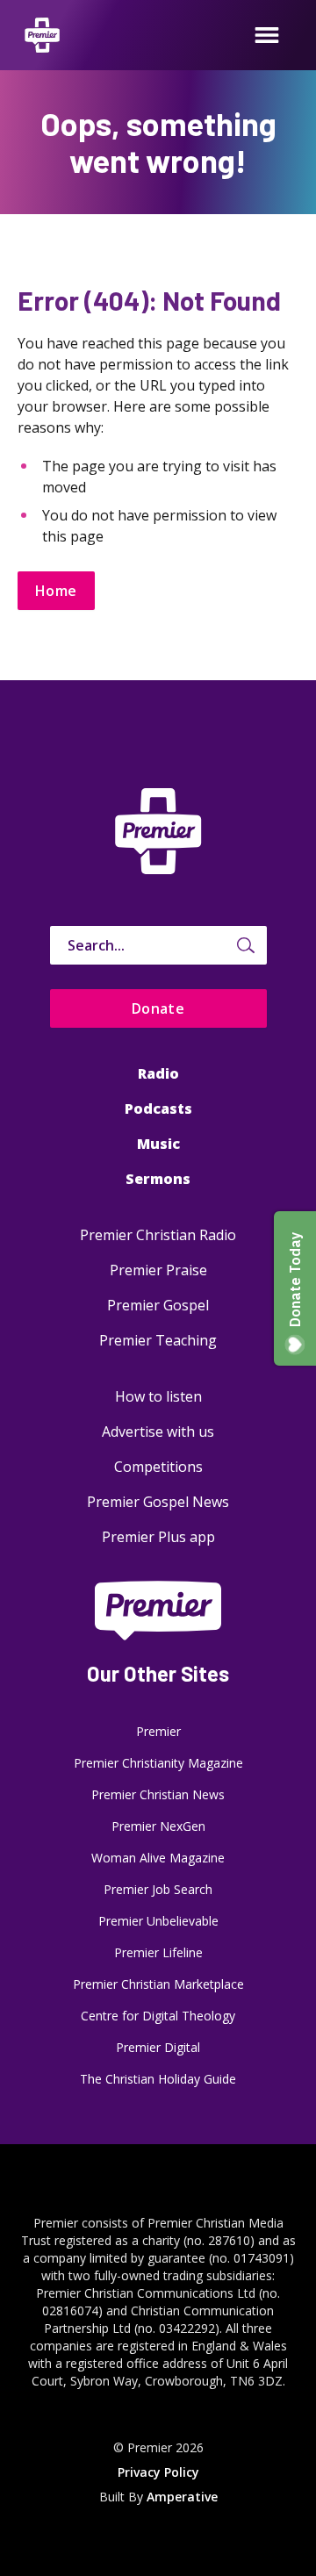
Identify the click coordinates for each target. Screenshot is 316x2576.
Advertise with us (158, 1432)
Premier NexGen (158, 1826)
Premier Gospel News (158, 1502)
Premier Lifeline (158, 1952)
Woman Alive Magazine (158, 1858)
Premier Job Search (158, 1889)
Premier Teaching (158, 1340)
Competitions (158, 1467)
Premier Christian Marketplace (158, 1984)
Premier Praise (158, 1270)
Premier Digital (158, 2047)
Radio (158, 1073)
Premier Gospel (158, 1305)
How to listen (158, 1396)
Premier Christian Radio (158, 1235)
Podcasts (158, 1109)
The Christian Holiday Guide (158, 2079)
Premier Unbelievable (158, 1921)
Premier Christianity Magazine (158, 1763)
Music (158, 1144)
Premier (158, 1731)
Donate (158, 1008)
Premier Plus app (158, 1537)
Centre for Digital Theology (158, 2016)
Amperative (182, 2497)
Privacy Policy (158, 2472)
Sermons (158, 1179)
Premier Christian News (158, 1794)
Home (56, 591)
